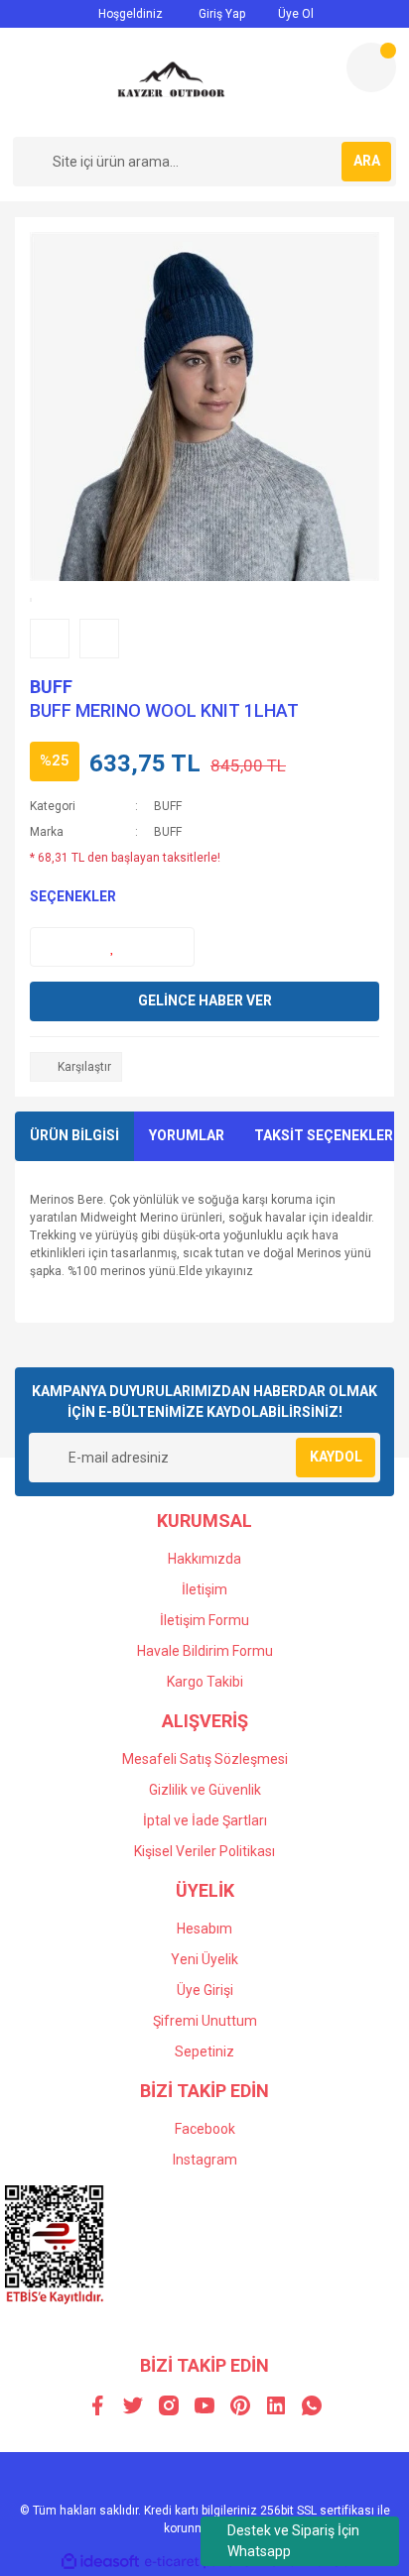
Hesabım (204, 1929)
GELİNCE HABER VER (205, 1000)
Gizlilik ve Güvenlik (205, 1790)
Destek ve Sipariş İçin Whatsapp (293, 2541)
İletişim (204, 1589)
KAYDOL (336, 1457)
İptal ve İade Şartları (205, 1820)
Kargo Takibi (205, 1682)
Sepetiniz (204, 2051)
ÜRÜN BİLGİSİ (74, 1135)
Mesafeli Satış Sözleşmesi (205, 1759)
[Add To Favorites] (112, 947)
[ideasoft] (100, 2562)
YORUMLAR (187, 1135)
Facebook (205, 2129)
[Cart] (371, 67)
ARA (367, 161)
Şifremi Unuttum (205, 2021)
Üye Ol (294, 14)
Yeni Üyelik (204, 1959)
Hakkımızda (204, 1559)
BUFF (51, 687)
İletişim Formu (204, 1620)
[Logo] (172, 82)
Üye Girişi (205, 1990)
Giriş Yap (220, 14)
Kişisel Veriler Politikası (204, 1851)
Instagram (205, 2160)
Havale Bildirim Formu (205, 1651)
